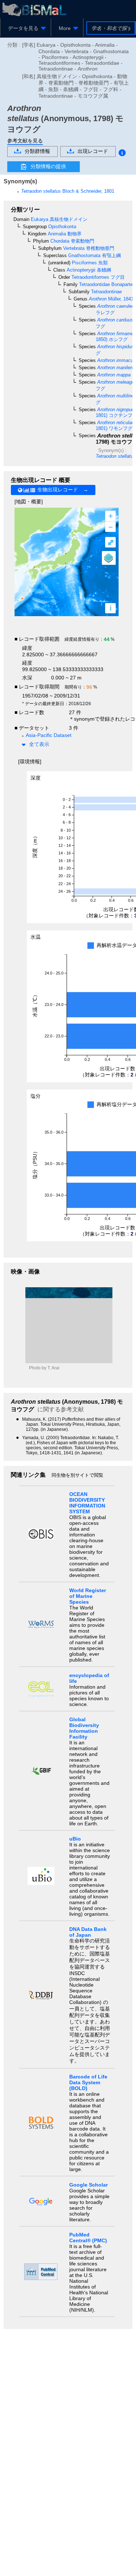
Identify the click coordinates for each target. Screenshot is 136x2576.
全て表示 (39, 744)
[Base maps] (109, 558)
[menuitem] (26, 28)
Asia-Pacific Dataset (49, 735)
